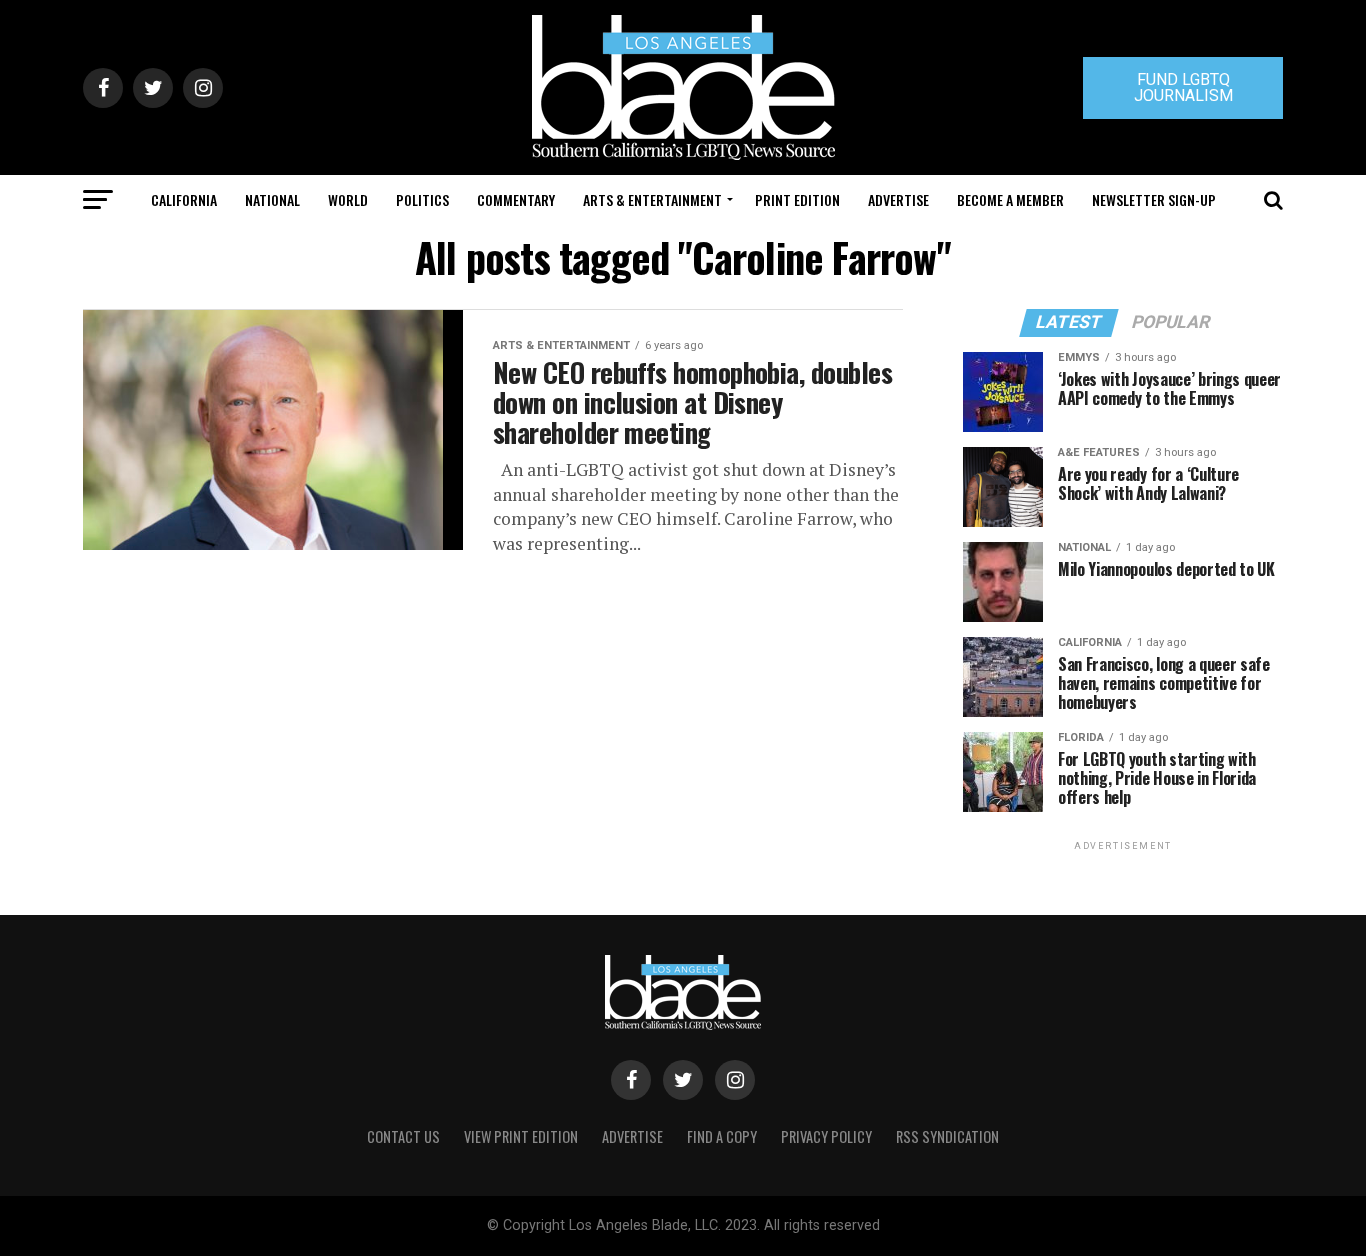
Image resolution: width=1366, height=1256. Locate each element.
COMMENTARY (516, 199)
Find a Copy (722, 1136)
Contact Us (403, 1136)
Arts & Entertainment (652, 199)
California (184, 199)
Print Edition (797, 199)
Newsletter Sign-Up (1154, 199)
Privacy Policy (826, 1136)
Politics (422, 199)
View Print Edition (521, 1136)
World (348, 199)
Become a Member (1010, 199)
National (272, 199)
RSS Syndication (947, 1136)
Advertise (898, 199)
